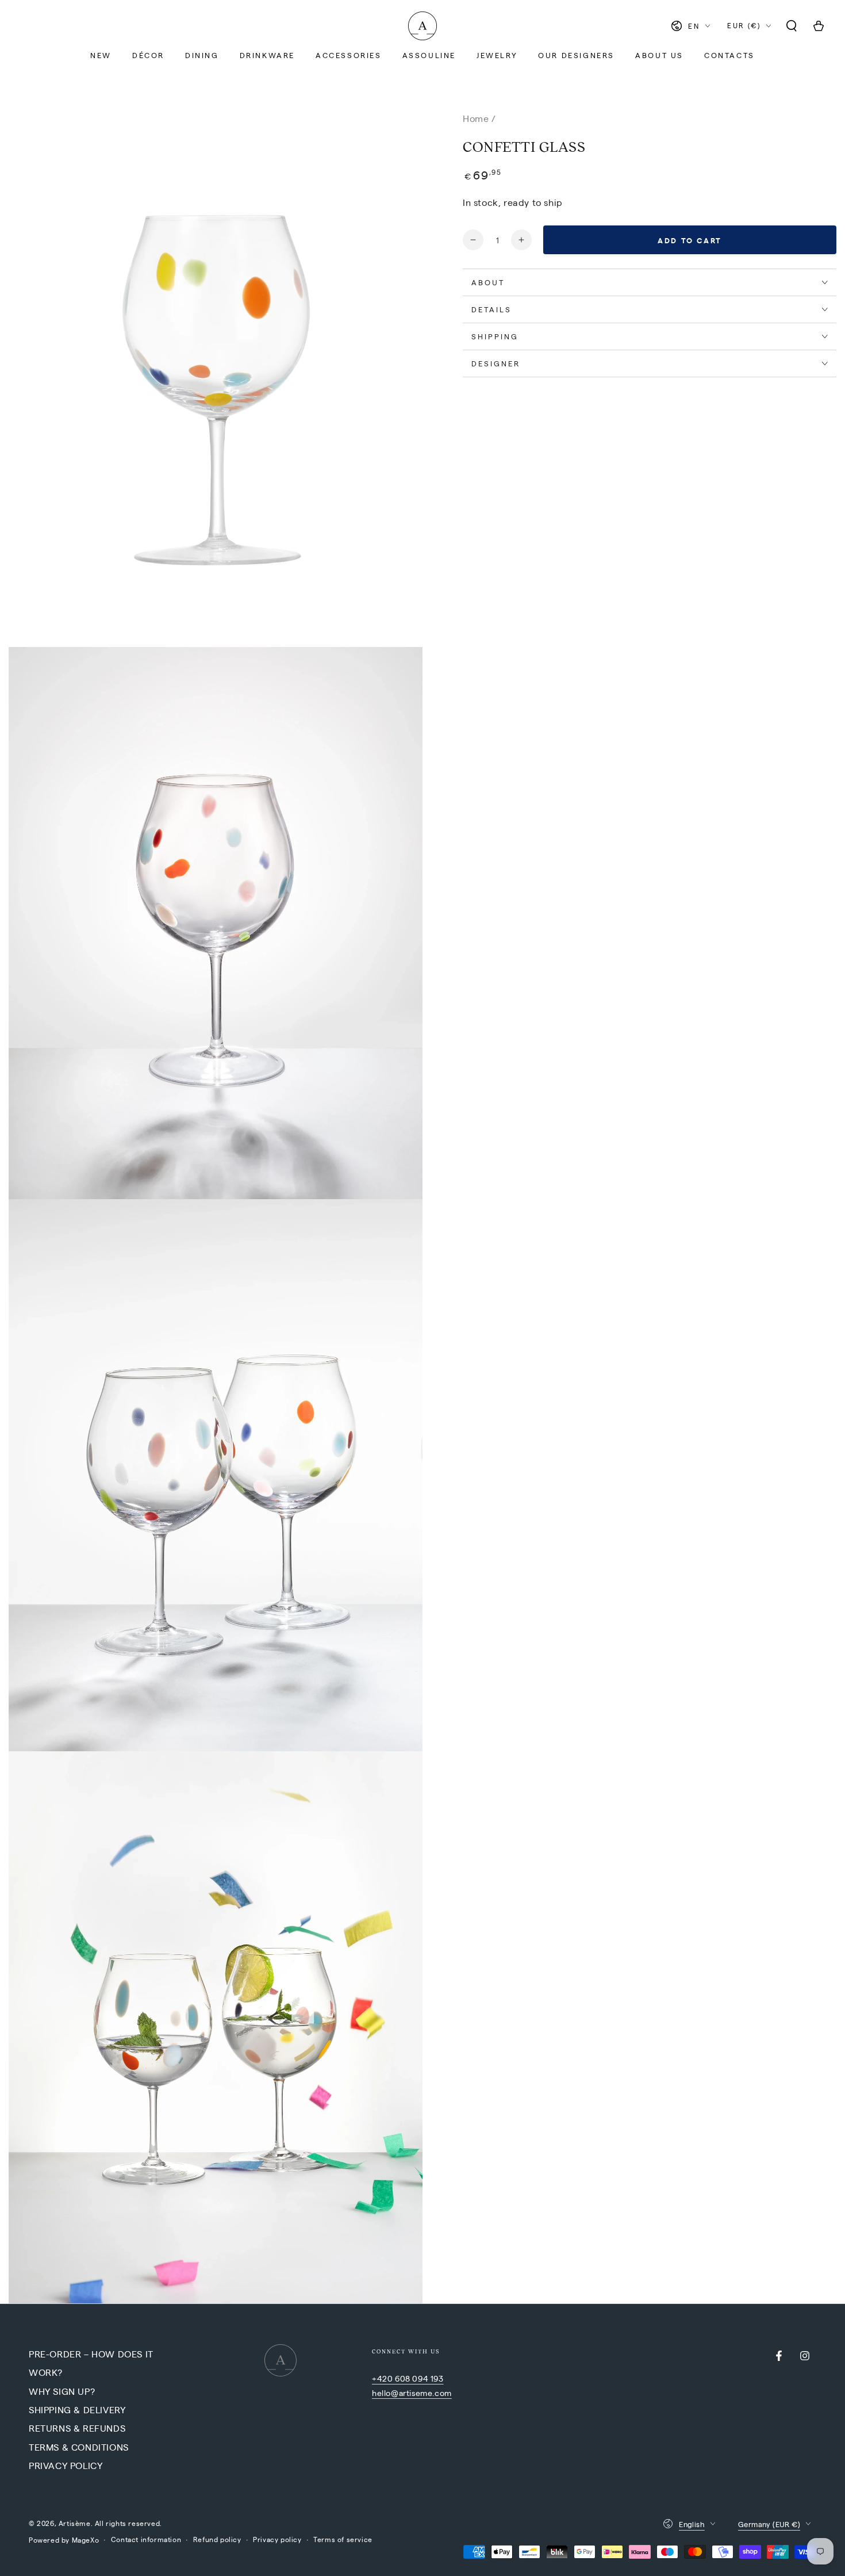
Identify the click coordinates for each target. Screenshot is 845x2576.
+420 (383, 2378)
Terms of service (343, 2539)
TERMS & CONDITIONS (79, 2447)
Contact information (146, 2539)
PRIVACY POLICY (66, 2465)
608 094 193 (419, 2378)
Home (476, 118)
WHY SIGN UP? (62, 2391)
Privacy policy (277, 2539)
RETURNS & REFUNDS (77, 2428)
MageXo (86, 2540)
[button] (792, 26)
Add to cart (690, 240)
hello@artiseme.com (412, 2393)
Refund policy (217, 2539)
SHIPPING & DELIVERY (77, 2410)
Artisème (75, 2523)
